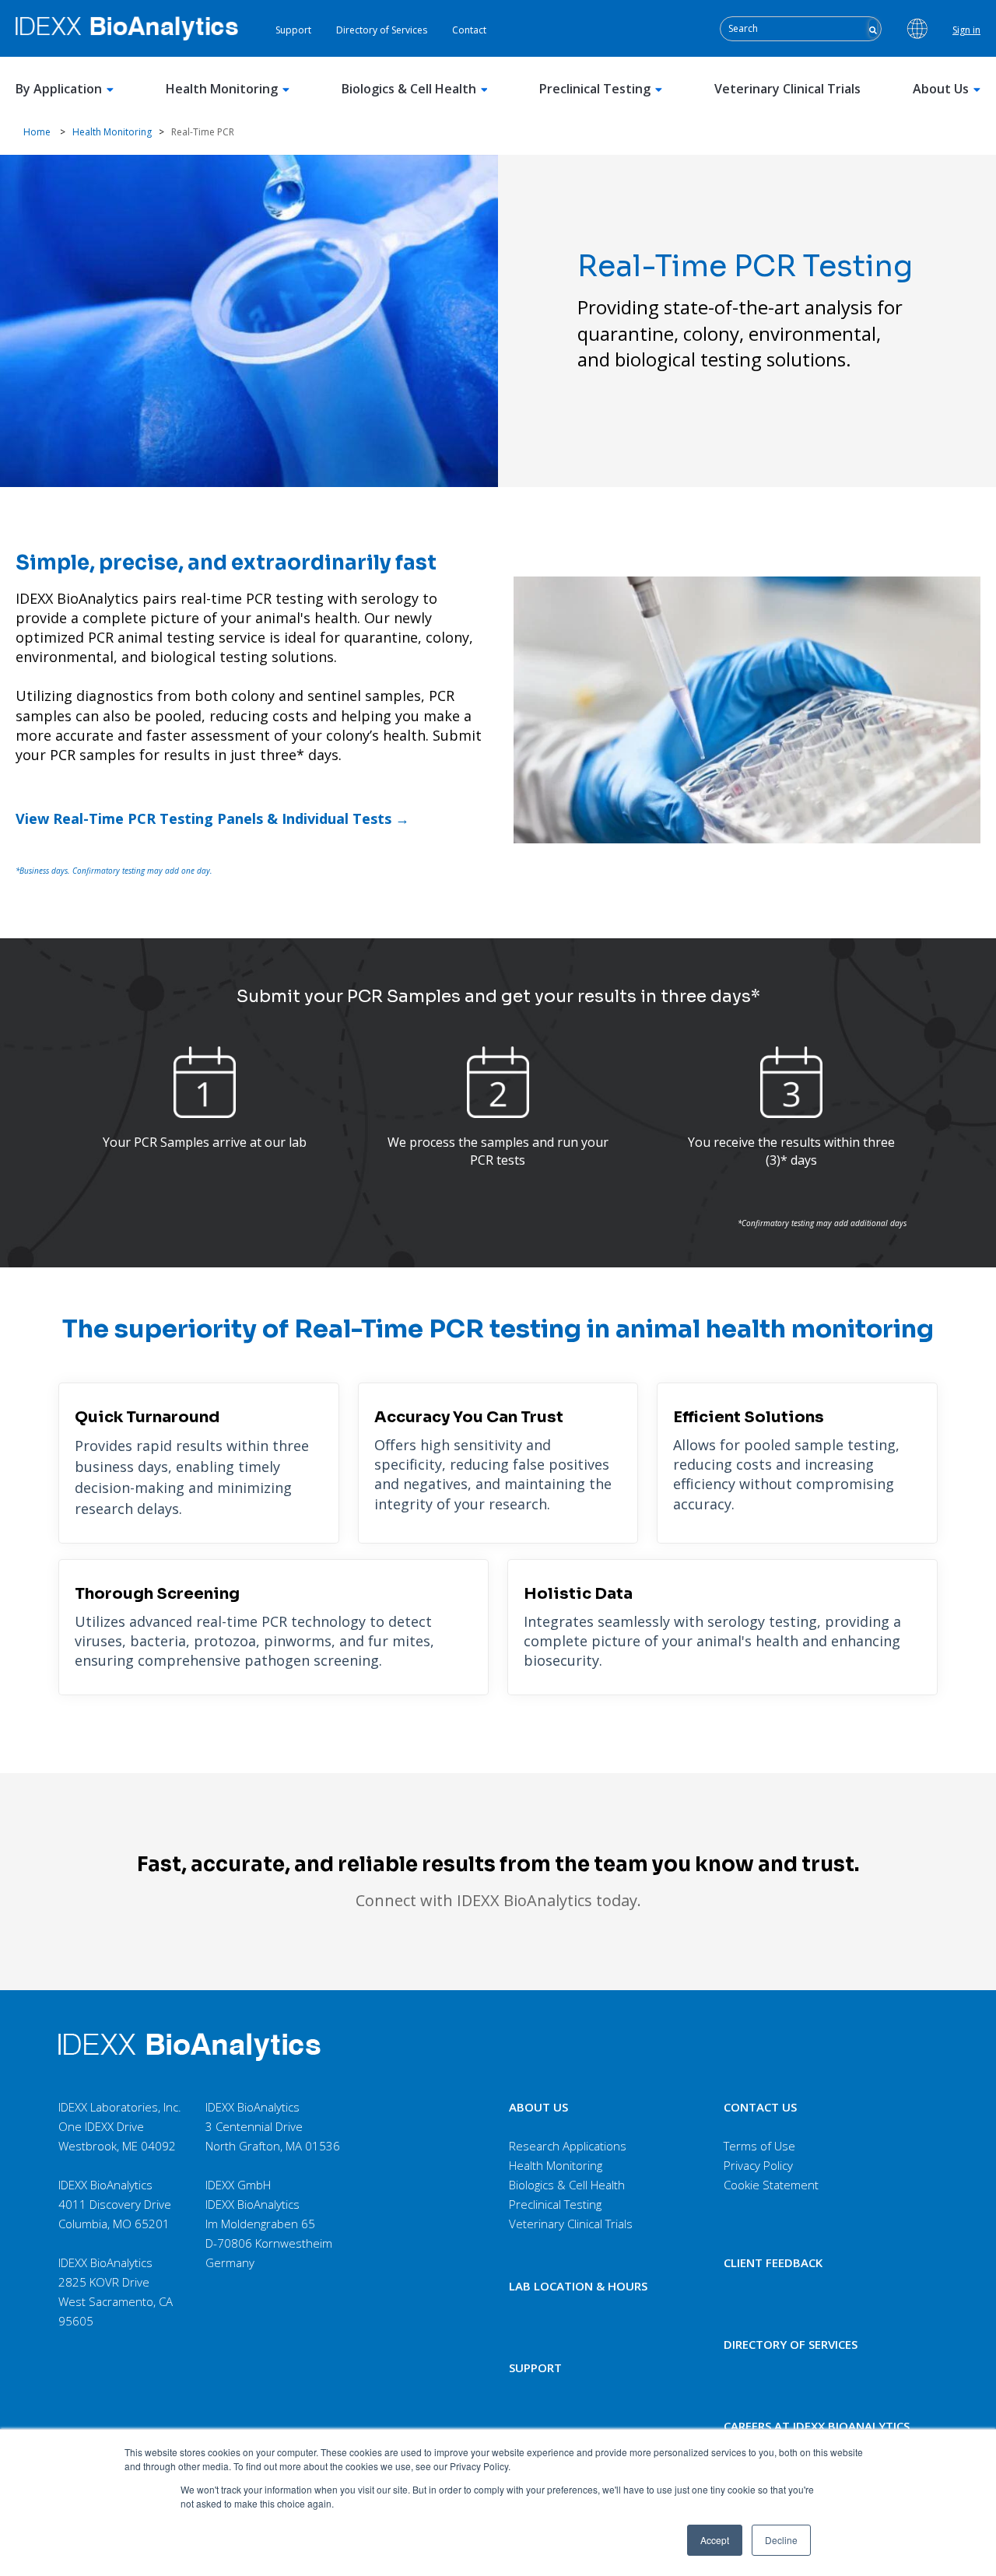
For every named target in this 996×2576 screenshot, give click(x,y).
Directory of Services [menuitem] (382, 30)
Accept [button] (715, 2540)
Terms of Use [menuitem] (759, 2146)
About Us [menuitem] (538, 2107)
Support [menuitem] (293, 30)
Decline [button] (781, 2540)
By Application (59, 89)
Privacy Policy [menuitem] (758, 2165)
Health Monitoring (222, 89)
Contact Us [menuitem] (760, 2107)
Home (37, 132)
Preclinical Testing (595, 89)
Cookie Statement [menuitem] (771, 2185)
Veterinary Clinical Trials (787, 89)
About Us (941, 89)
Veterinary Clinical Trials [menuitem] (571, 2224)
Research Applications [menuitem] (568, 2146)
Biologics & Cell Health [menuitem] (567, 2185)
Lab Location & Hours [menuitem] (578, 2286)
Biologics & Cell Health (409, 89)
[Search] (873, 28)
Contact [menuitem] (469, 30)
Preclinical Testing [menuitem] (555, 2204)
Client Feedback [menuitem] (773, 2262)
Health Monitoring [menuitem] (556, 2165)
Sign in (966, 30)
